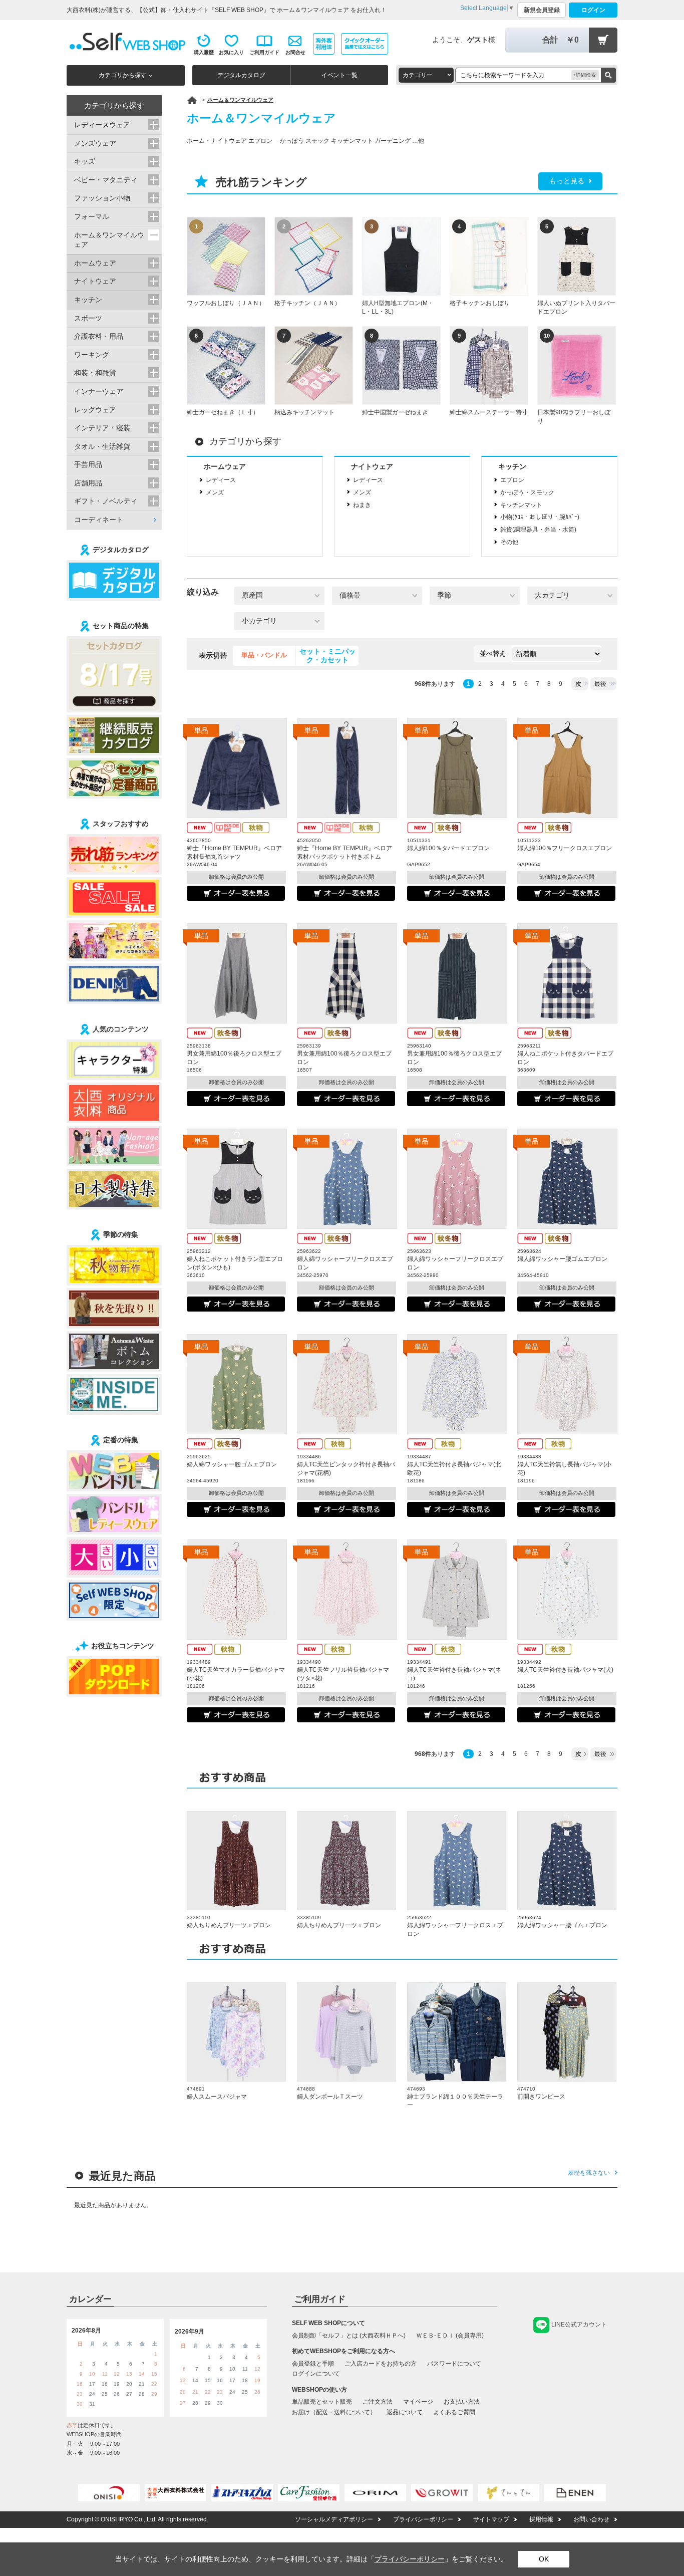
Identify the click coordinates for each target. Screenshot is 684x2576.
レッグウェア (95, 410)
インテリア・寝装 (102, 428)
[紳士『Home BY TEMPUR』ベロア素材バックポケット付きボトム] (347, 768)
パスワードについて (454, 2364)
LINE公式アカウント (579, 2325)
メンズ (215, 492)
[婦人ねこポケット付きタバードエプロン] (567, 973)
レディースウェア (102, 125)
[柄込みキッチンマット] (314, 365)
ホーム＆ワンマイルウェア (109, 240)
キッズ (85, 161)
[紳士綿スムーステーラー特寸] (489, 365)
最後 (600, 684)
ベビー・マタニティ (106, 180)
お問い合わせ (591, 2519)
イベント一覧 (339, 75)
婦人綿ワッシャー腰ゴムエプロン (562, 1259)
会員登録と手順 (313, 2364)
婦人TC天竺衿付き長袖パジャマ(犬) (565, 1670)
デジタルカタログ (241, 75)
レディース (221, 480)
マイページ (418, 2402)
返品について (405, 2412)
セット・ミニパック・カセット (327, 656)
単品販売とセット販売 (322, 2402)
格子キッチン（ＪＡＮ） (307, 303)
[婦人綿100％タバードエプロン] (457, 768)
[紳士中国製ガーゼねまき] (401, 365)
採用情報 (541, 2519)
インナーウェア (99, 391)
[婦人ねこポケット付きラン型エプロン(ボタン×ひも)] (237, 1179)
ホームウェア (225, 466)
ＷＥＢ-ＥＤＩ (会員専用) (450, 2336)
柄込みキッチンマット (304, 412)
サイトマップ (491, 2519)
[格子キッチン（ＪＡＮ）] (314, 256)
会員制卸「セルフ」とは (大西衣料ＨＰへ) (349, 2336)
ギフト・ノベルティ (106, 501)
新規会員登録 (542, 10)
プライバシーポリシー (423, 2519)
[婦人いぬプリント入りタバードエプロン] (577, 256)
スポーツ (88, 318)
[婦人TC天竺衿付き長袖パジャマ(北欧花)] (457, 1384)
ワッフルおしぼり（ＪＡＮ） (226, 303)
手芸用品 (88, 464)
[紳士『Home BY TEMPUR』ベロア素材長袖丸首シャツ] (237, 768)
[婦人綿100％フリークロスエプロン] (567, 768)
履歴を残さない (589, 2173)
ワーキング (92, 355)
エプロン (512, 480)
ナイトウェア (372, 466)
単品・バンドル (264, 655)
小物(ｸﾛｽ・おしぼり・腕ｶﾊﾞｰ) (540, 517)
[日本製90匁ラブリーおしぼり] (577, 365)
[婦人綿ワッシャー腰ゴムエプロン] (567, 1179)
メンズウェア (95, 143)
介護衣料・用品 (99, 336)
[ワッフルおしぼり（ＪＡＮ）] (226, 256)
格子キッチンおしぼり (480, 303)
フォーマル (92, 216)
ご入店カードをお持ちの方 (381, 2364)
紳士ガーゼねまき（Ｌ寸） (223, 412)
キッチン (512, 466)
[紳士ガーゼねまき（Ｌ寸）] (226, 365)
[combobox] (426, 75)
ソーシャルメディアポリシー (334, 2519)
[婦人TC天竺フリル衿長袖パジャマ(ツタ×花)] (347, 1590)
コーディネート (99, 520)
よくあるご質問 (454, 2412)
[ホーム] (192, 100)
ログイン (593, 10)
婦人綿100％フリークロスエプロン (565, 848)
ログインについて (316, 2374)
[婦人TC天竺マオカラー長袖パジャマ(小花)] (237, 1590)
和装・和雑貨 (95, 373)
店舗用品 (88, 483)
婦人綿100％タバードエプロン (448, 848)
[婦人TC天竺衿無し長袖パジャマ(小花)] (567, 1384)
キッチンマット (521, 505)
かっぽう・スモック (527, 492)
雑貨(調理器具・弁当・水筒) (538, 530)
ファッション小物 (102, 198)
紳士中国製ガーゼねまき (395, 412)
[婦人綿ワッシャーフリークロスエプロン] (347, 1179)
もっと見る (567, 181)
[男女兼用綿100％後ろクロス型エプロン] (237, 973)
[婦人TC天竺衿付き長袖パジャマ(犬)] (567, 1590)
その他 (509, 542)
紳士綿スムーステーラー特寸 (489, 412)
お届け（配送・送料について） (334, 2412)
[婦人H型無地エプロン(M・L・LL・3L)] (401, 256)
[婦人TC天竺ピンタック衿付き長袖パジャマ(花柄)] (347, 1384)
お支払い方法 (462, 2402)
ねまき (362, 505)
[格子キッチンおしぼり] (489, 256)
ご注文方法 (378, 2402)
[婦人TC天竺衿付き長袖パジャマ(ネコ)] (457, 1590)
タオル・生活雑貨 (102, 446)
